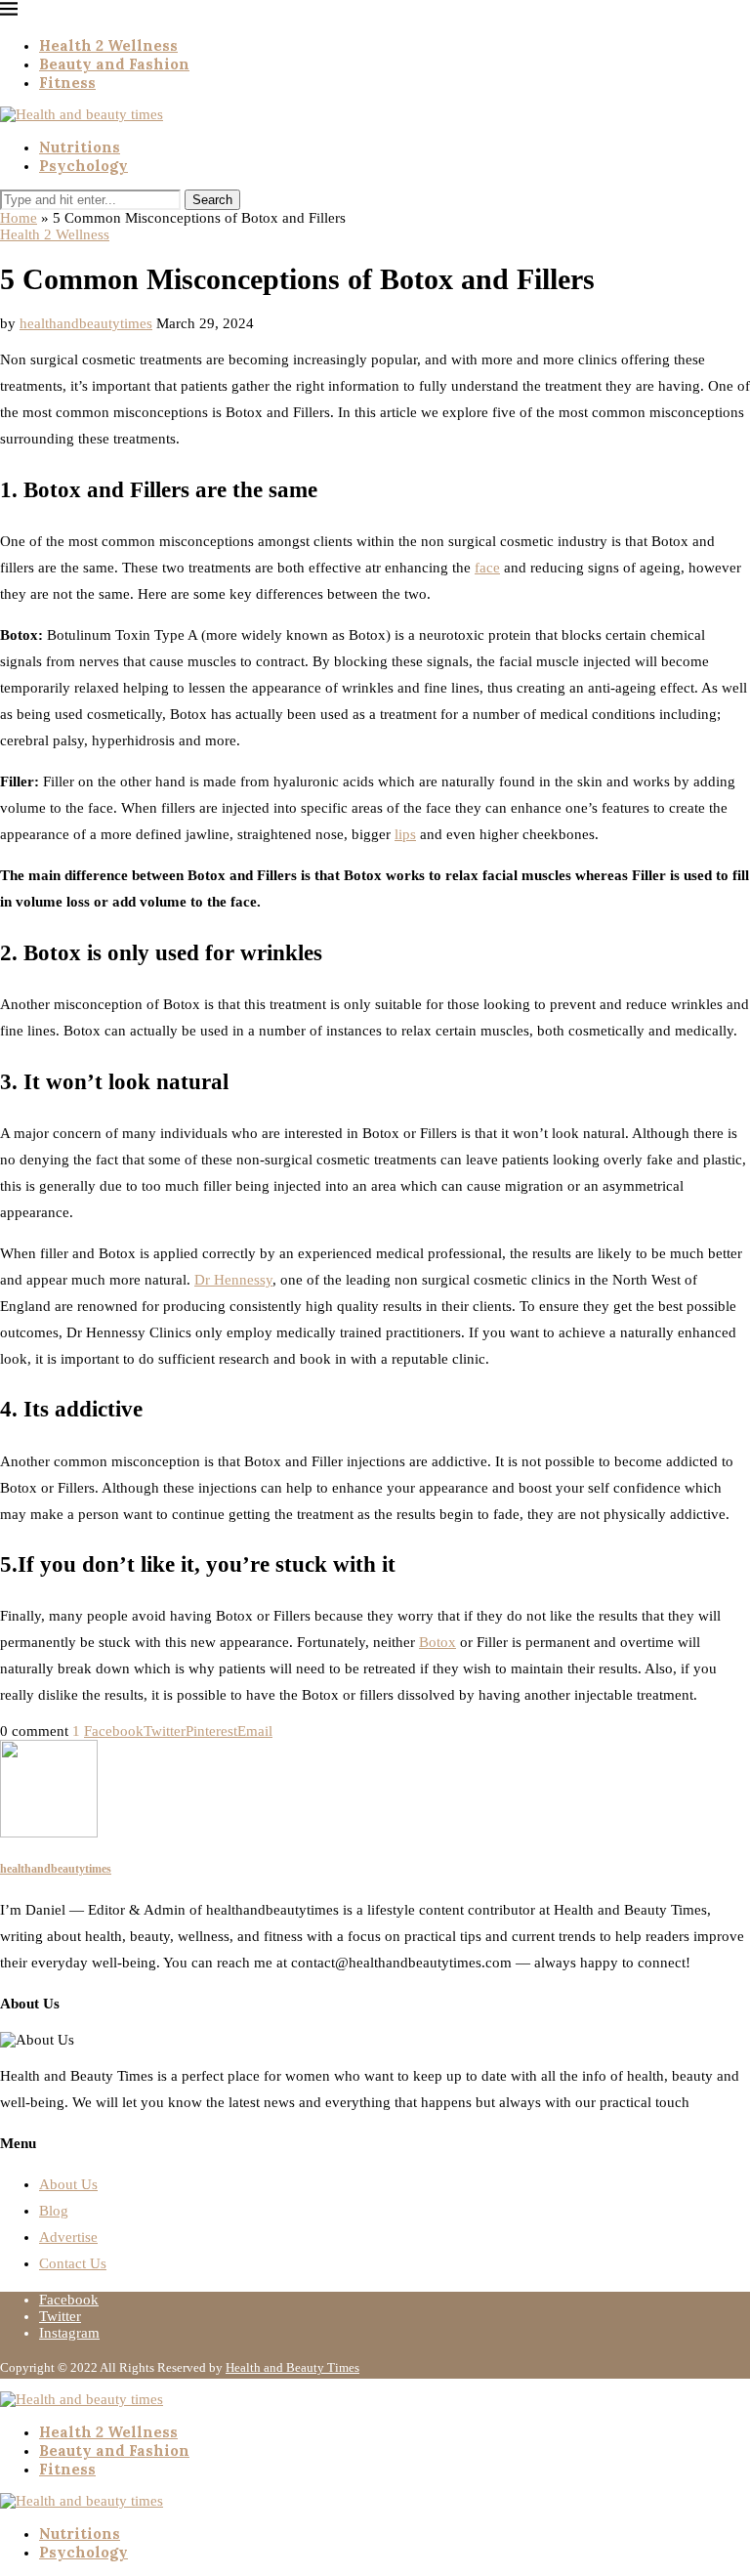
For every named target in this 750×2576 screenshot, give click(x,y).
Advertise (68, 2237)
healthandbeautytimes (86, 323)
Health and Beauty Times (292, 2367)
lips (405, 834)
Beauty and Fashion (114, 64)
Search (212, 200)
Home (19, 218)
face (487, 568)
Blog (54, 2211)
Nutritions (80, 147)
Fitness (67, 83)
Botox (437, 1642)
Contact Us (73, 2263)
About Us (68, 2184)
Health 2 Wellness (108, 45)
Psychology (83, 166)
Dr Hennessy (233, 1280)
